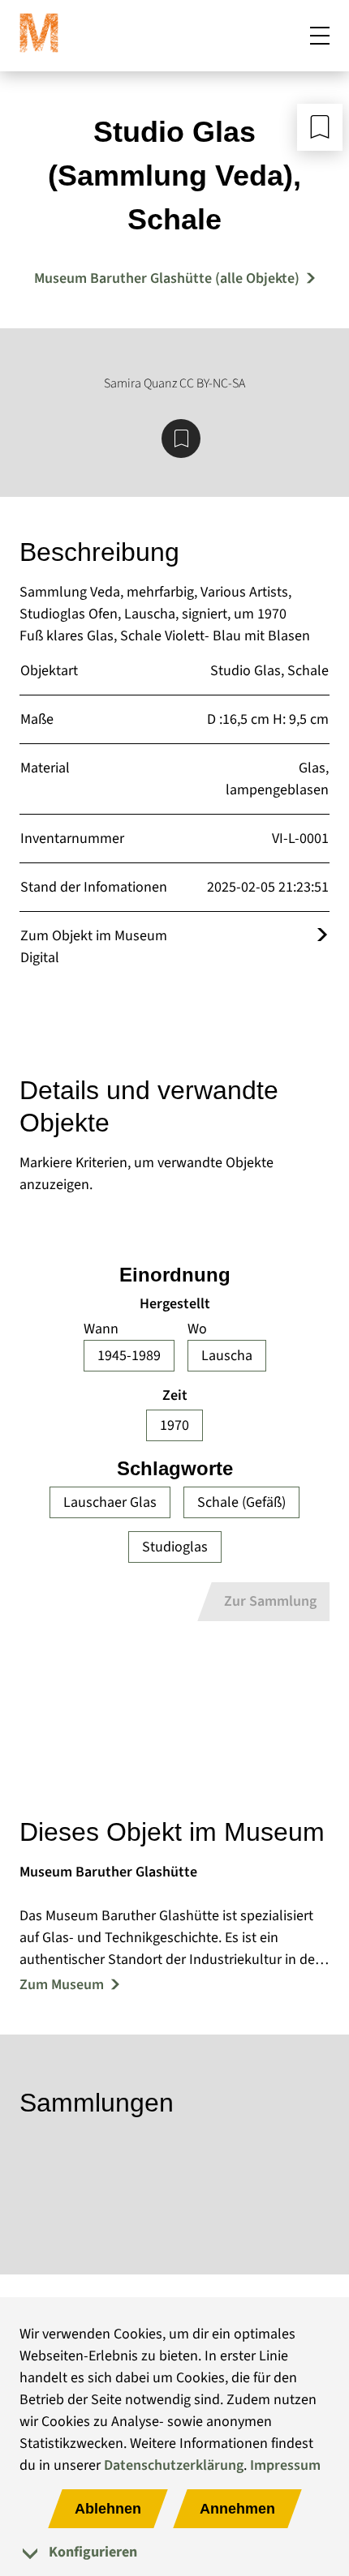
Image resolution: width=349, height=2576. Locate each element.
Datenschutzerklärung (174, 2465)
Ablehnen (108, 2509)
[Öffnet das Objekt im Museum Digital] (322, 936)
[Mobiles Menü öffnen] (320, 36)
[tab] (174, 2552)
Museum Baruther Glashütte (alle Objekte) (167, 278)
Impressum (285, 2465)
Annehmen (237, 2509)
